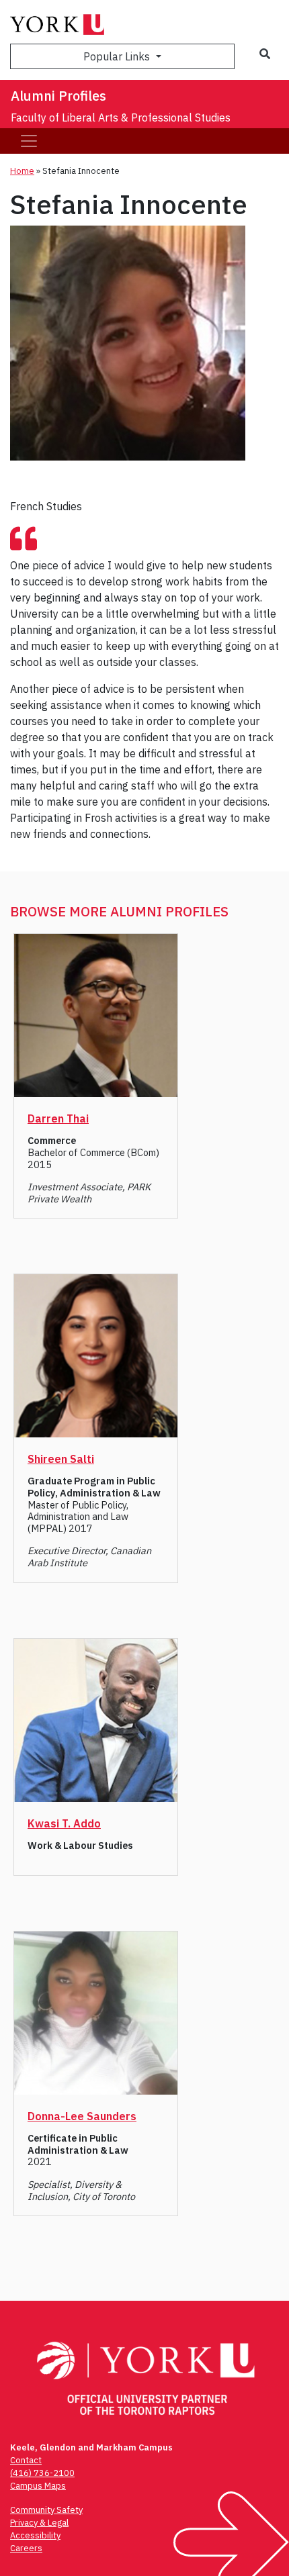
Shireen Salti (61, 1459)
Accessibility (35, 2535)
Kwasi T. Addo (64, 1823)
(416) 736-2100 (42, 2473)
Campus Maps (38, 2486)
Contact (26, 2460)
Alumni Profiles (58, 96)
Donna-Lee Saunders (82, 2116)
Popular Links (118, 56)
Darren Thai (58, 1118)
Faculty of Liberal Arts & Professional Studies (121, 117)
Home (22, 171)
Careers (26, 2548)
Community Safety (46, 2510)
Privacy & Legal (39, 2523)
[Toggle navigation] (29, 141)
